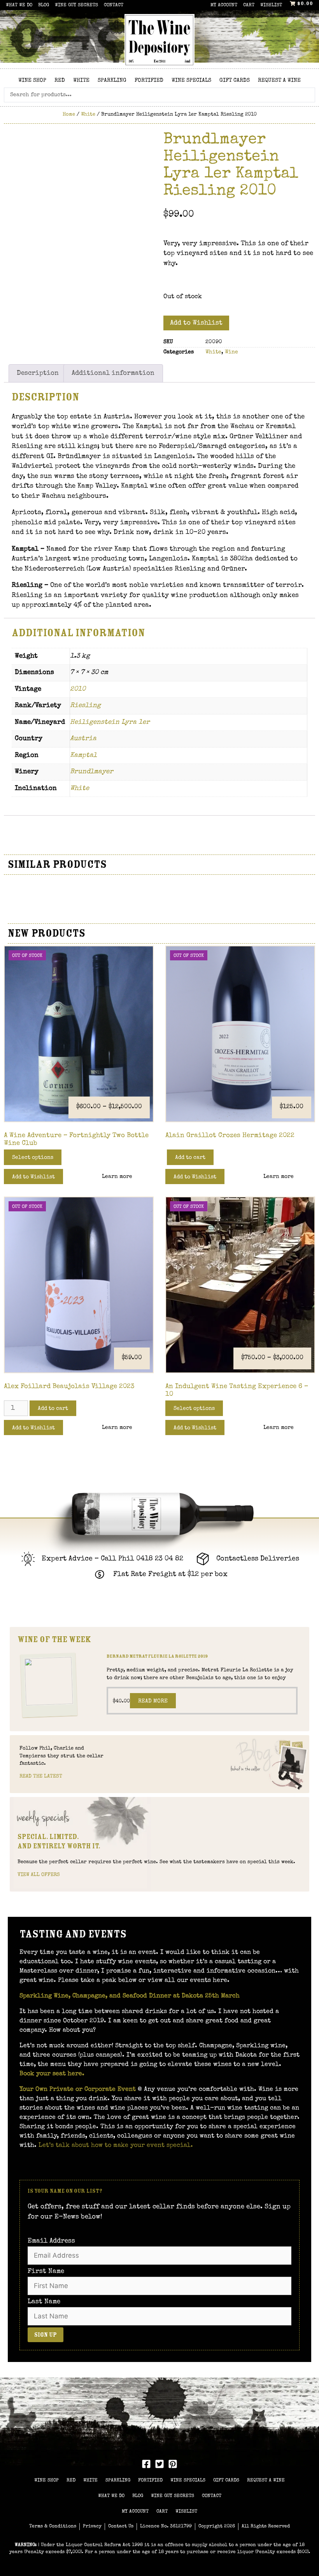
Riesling (85, 706)
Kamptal (83, 755)
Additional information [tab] (113, 373)
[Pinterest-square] (173, 2464)
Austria (83, 739)
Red (60, 81)
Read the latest (41, 1777)
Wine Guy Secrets (76, 5)
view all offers (39, 1875)
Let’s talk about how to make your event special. (116, 2146)
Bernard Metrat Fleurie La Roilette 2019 (157, 1656)
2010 (78, 689)
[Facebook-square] (146, 2464)
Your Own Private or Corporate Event (78, 2090)
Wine (231, 352)
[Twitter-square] (159, 2464)
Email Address (51, 2241)
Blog (44, 5)
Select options (33, 1158)
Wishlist (271, 5)
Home (69, 115)
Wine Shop (32, 81)
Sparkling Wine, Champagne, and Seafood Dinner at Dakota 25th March (131, 1996)
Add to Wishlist (196, 323)
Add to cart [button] (190, 1158)
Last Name (44, 2302)
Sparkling (112, 81)
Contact (114, 5)
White (81, 81)
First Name (46, 2272)
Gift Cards (235, 81)
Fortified (149, 81)
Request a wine (279, 81)
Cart (249, 5)
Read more (153, 1701)
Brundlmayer (92, 772)
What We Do (19, 5)
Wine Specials (191, 81)
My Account (224, 5)
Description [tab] (38, 373)
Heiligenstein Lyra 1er (110, 722)
